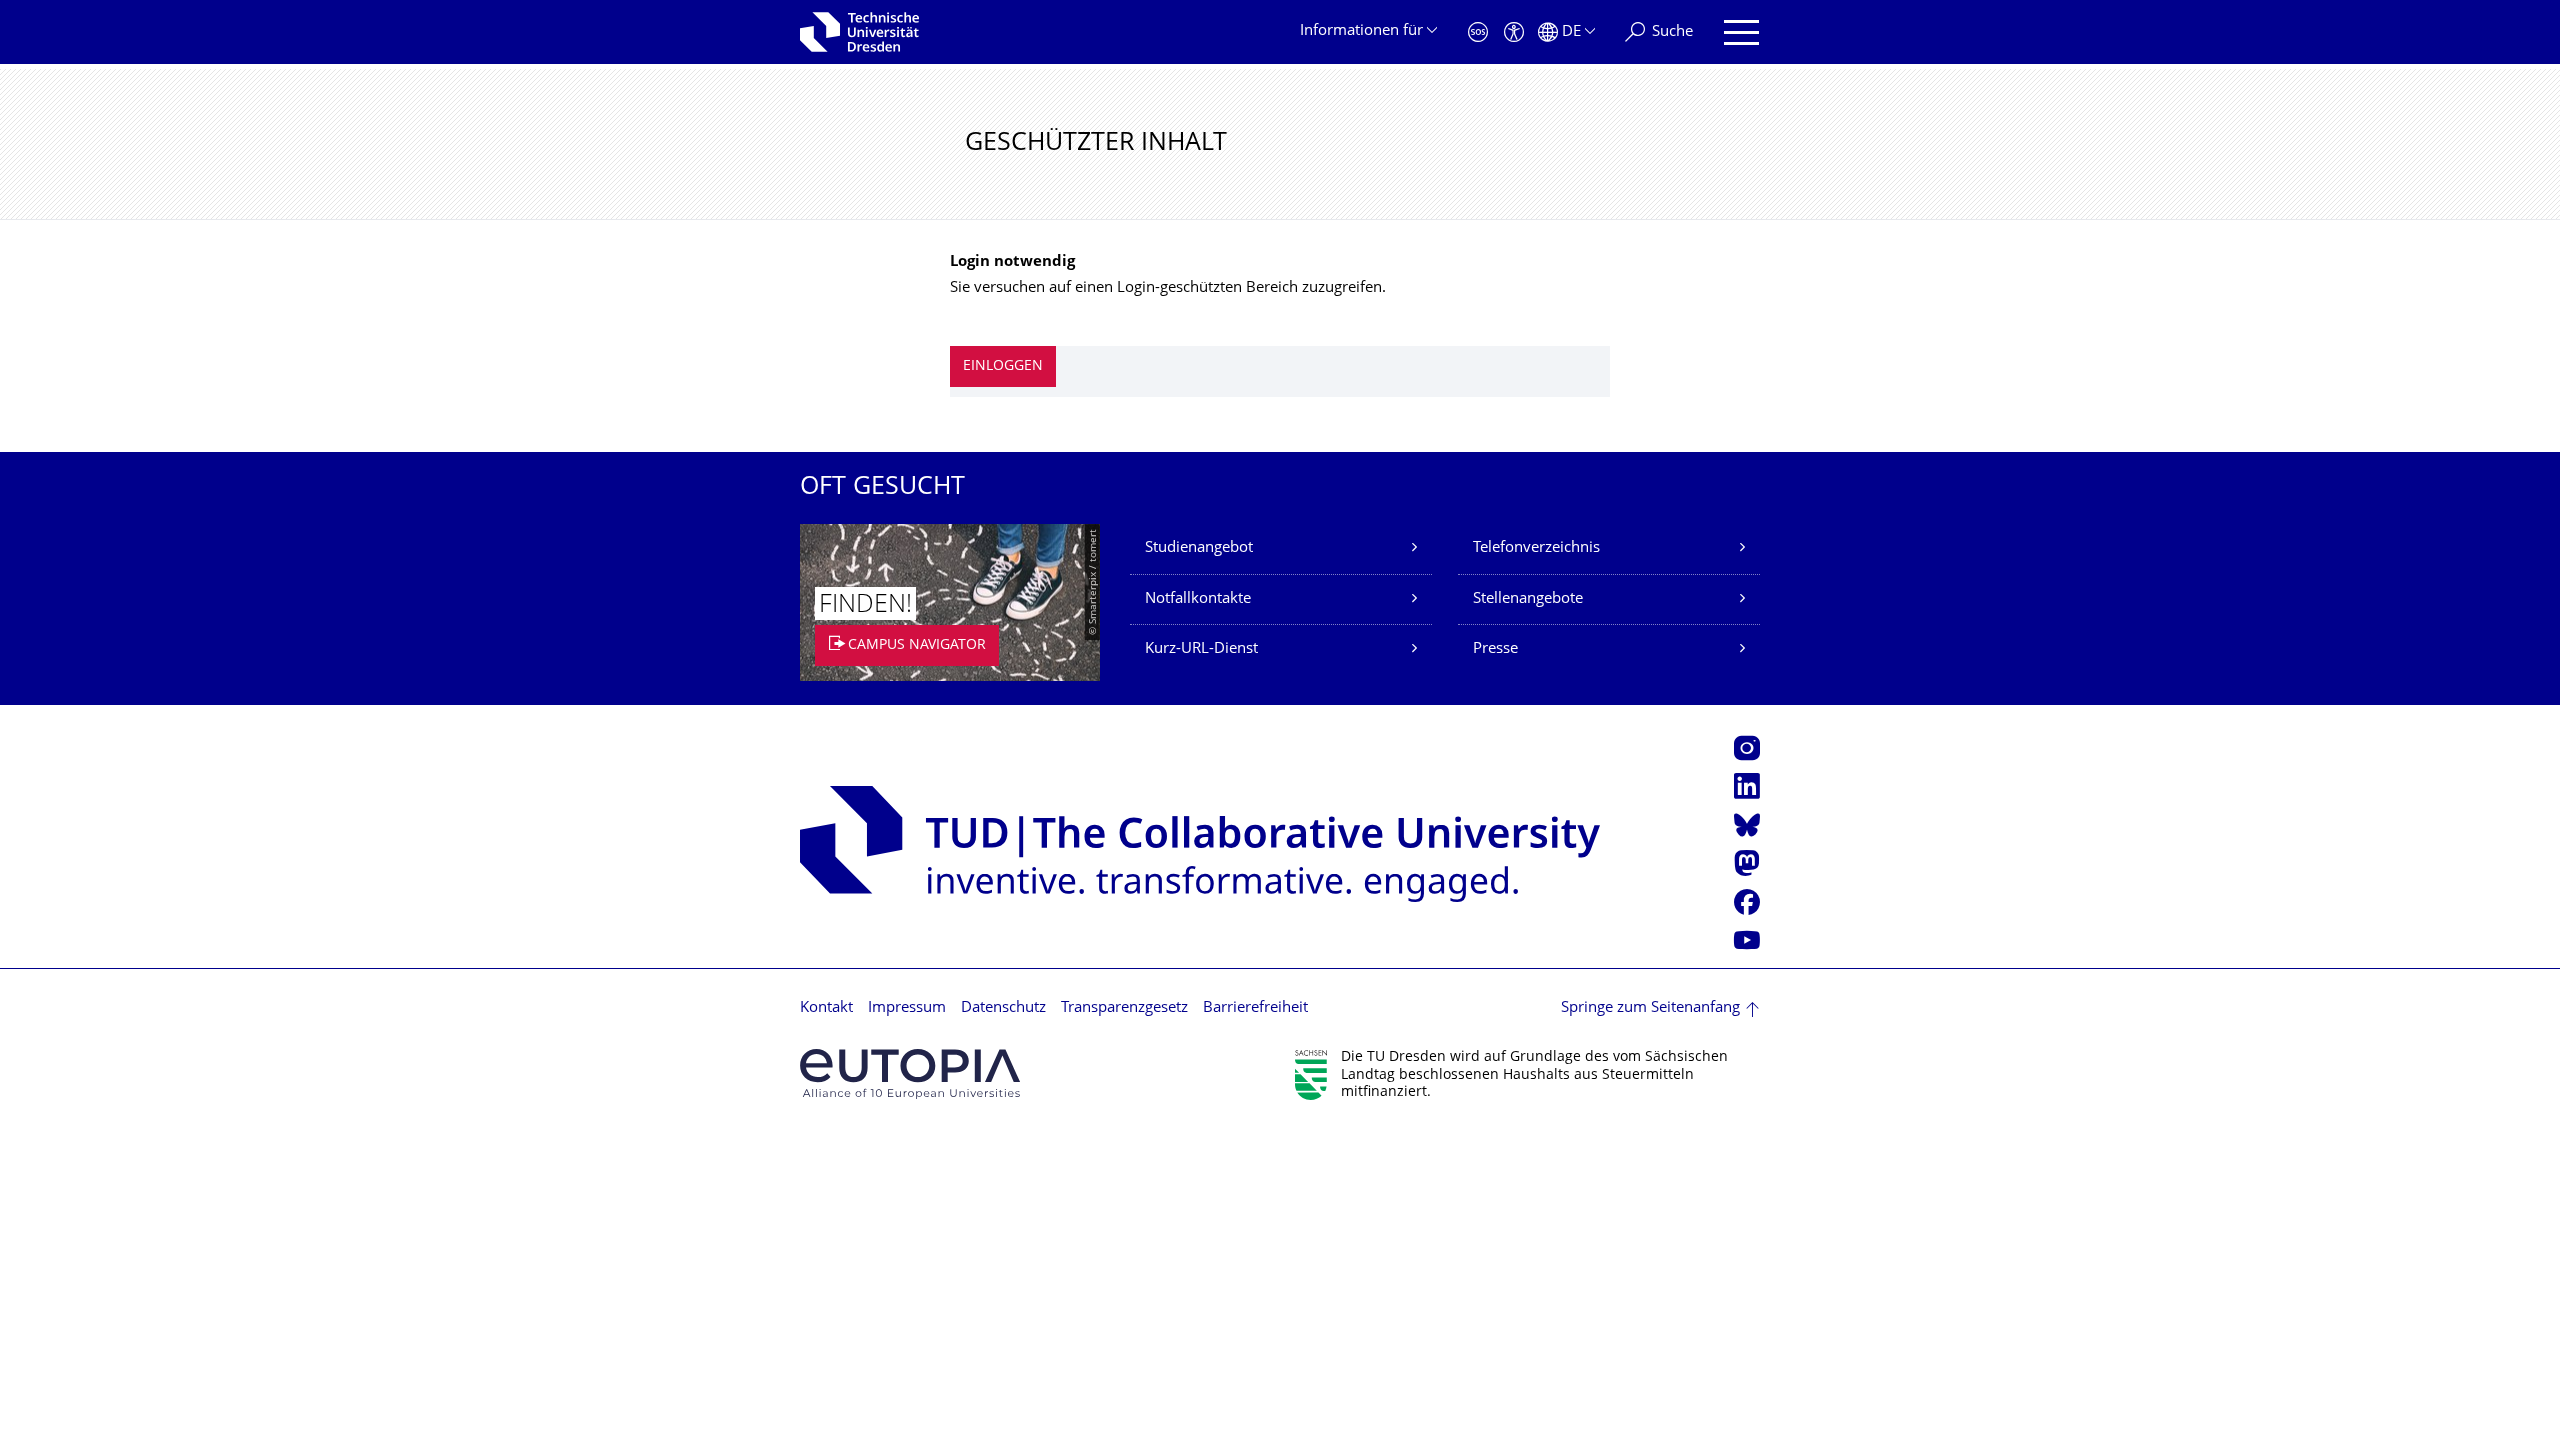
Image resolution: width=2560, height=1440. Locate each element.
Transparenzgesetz (1124, 1008)
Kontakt (826, 1008)
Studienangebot (1199, 548)
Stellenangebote (1528, 599)
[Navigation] (1741, 32)
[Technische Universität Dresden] (859, 32)
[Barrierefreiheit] (1514, 32)
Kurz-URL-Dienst (1201, 649)
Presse (1495, 649)
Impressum (907, 1008)
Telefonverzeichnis (1536, 548)
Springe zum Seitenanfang (1650, 1008)
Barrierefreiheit (1255, 1008)
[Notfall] (1478, 32)
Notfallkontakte (1198, 599)
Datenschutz (1003, 1008)
